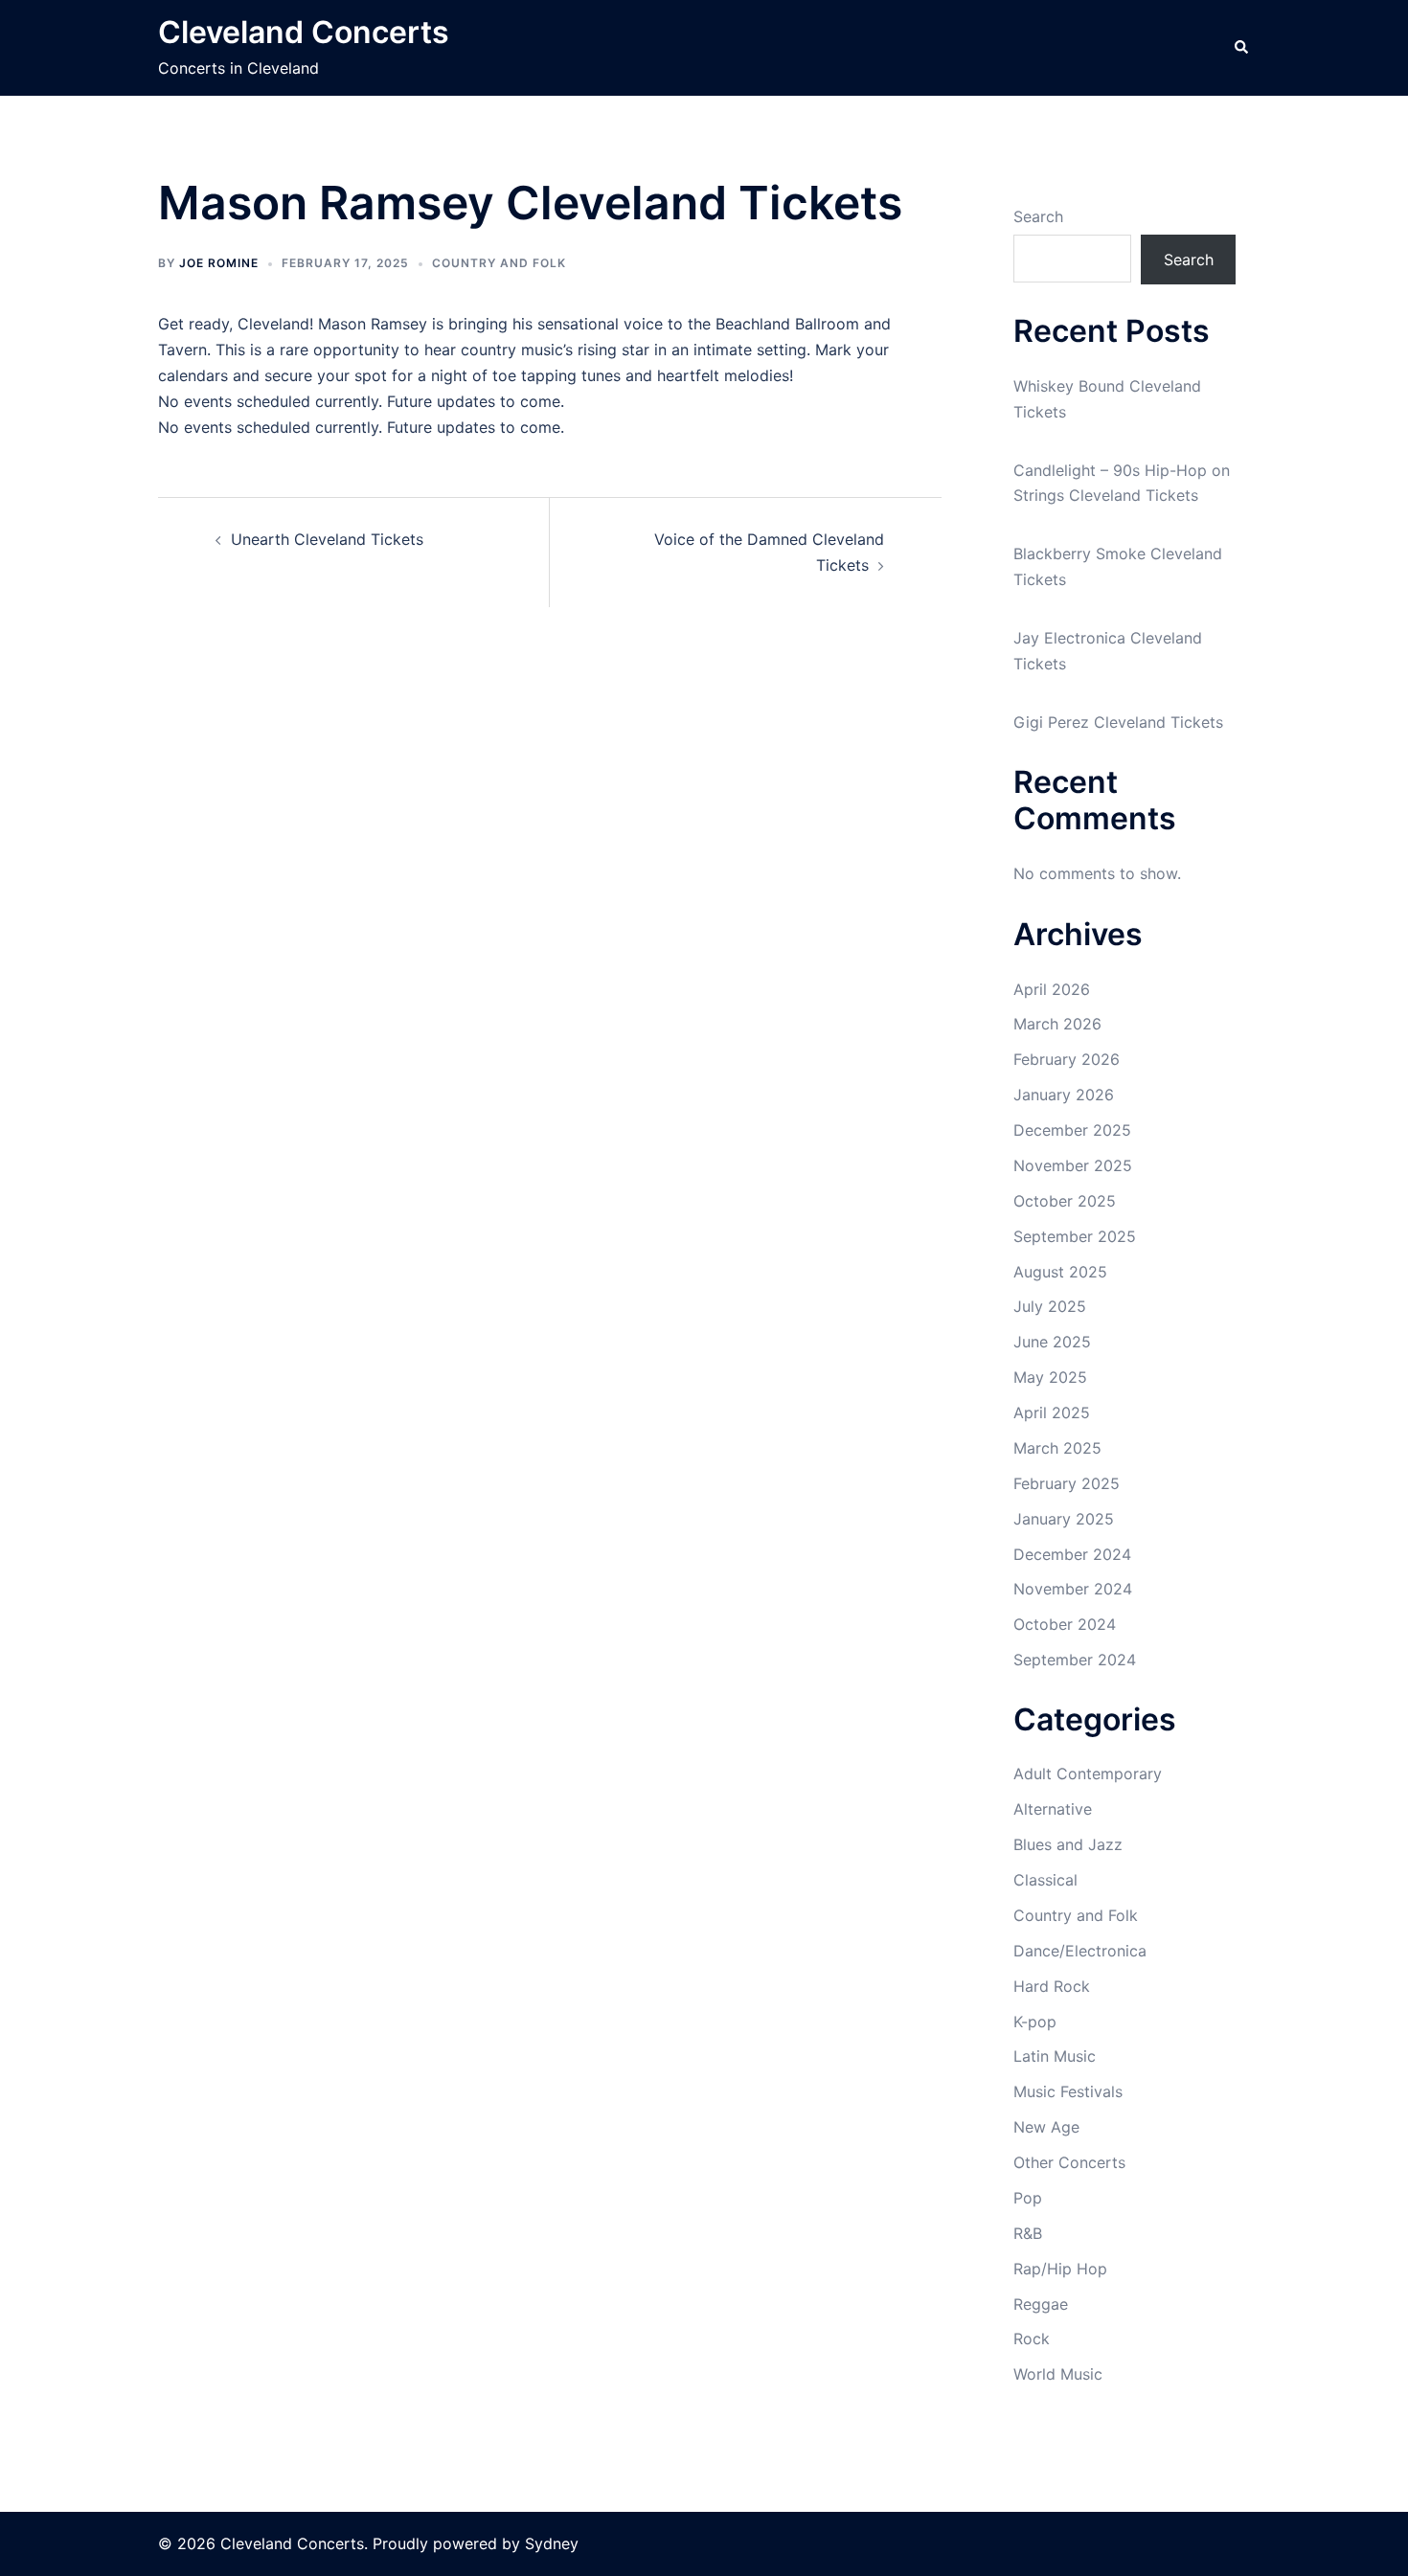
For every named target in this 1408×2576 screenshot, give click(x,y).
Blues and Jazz (1068, 1844)
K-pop (1035, 2022)
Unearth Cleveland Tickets (327, 539)
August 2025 (1060, 1272)
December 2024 (1072, 1554)
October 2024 (1065, 1624)
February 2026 (1067, 1059)
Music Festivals (1068, 2091)
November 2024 (1073, 1589)
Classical (1045, 1880)
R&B (1028, 2233)
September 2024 (1075, 1660)
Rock (1032, 2339)
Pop (1028, 2198)
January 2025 (1064, 1519)
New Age (1046, 2127)
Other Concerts (1069, 2162)
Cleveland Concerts (304, 32)
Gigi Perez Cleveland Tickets (1118, 722)
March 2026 (1057, 1024)
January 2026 (1064, 1095)
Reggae (1041, 2304)
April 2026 (1052, 989)
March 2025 (1057, 1448)
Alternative (1053, 1809)
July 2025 (1050, 1306)
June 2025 (1052, 1342)
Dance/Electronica (1080, 1951)
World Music (1058, 2374)
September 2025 (1075, 1236)
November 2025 (1073, 1165)
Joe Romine (219, 263)
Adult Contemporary (1088, 1774)
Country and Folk (499, 263)
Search (1038, 216)
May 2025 (1050, 1377)
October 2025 (1065, 1201)
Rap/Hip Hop (1060, 2269)
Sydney (552, 2543)
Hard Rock (1052, 1986)
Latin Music (1055, 2056)
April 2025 (1052, 1412)
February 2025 (1067, 1483)
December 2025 (1072, 1130)
